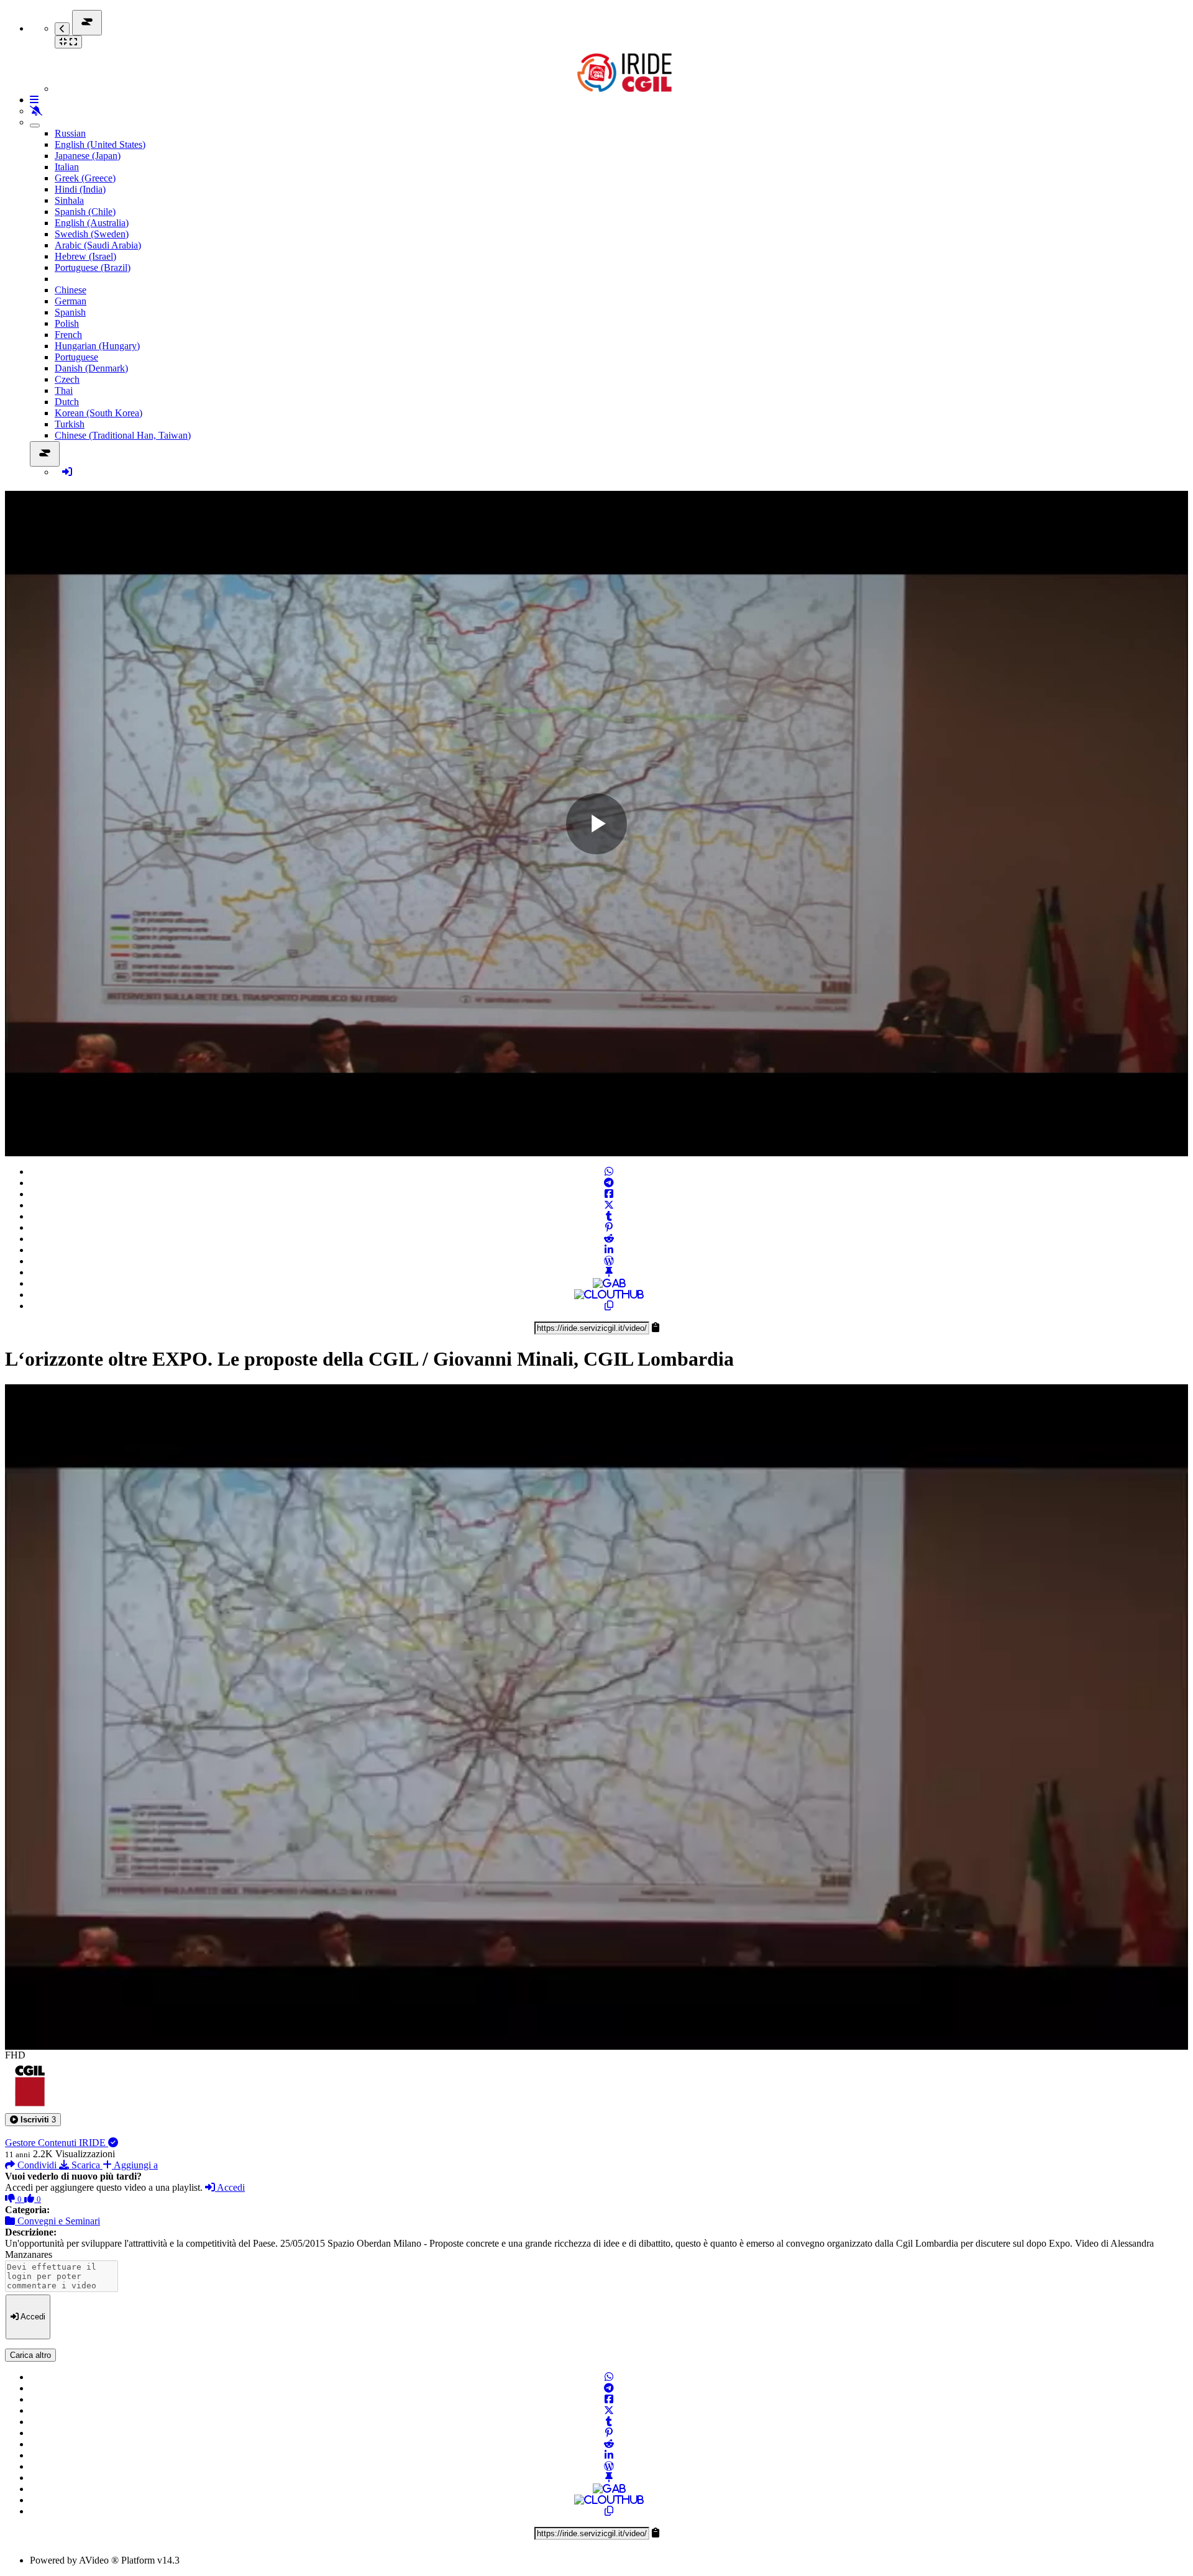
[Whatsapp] (609, 1172)
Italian (67, 167)
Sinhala (69, 200)
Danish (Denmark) (91, 368)
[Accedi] (67, 472)
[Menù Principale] (87, 23)
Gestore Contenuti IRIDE (57, 2143)
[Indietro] (62, 29)
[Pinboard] (609, 1272)
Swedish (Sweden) (92, 234)
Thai (64, 391)
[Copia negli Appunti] (609, 1306)
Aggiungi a (135, 2165)
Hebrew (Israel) (85, 256)
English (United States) (100, 144)
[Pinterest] (609, 1227)
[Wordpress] (609, 1261)
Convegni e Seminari (57, 2221)
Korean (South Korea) (98, 413)
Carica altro (30, 2355)
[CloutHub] (609, 1295)
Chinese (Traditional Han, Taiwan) (123, 435)
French (68, 335)
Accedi (230, 2187)
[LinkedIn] (609, 1250)
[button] (33, 2120)
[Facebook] (609, 1194)
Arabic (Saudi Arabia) (98, 245)
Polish (67, 323)
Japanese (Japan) (88, 156)
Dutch (67, 402)
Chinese (71, 290)
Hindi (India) (80, 189)
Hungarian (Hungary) (97, 346)
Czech (67, 379)
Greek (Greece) (85, 178)
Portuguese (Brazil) (93, 267)
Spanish (70, 312)
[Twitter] (609, 1205)
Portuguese (76, 357)
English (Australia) (92, 223)
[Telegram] (609, 1183)
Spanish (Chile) (85, 212)
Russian (70, 133)
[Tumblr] (609, 1216)
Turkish (70, 424)
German (71, 301)
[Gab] (609, 1283)
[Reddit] (609, 1239)
